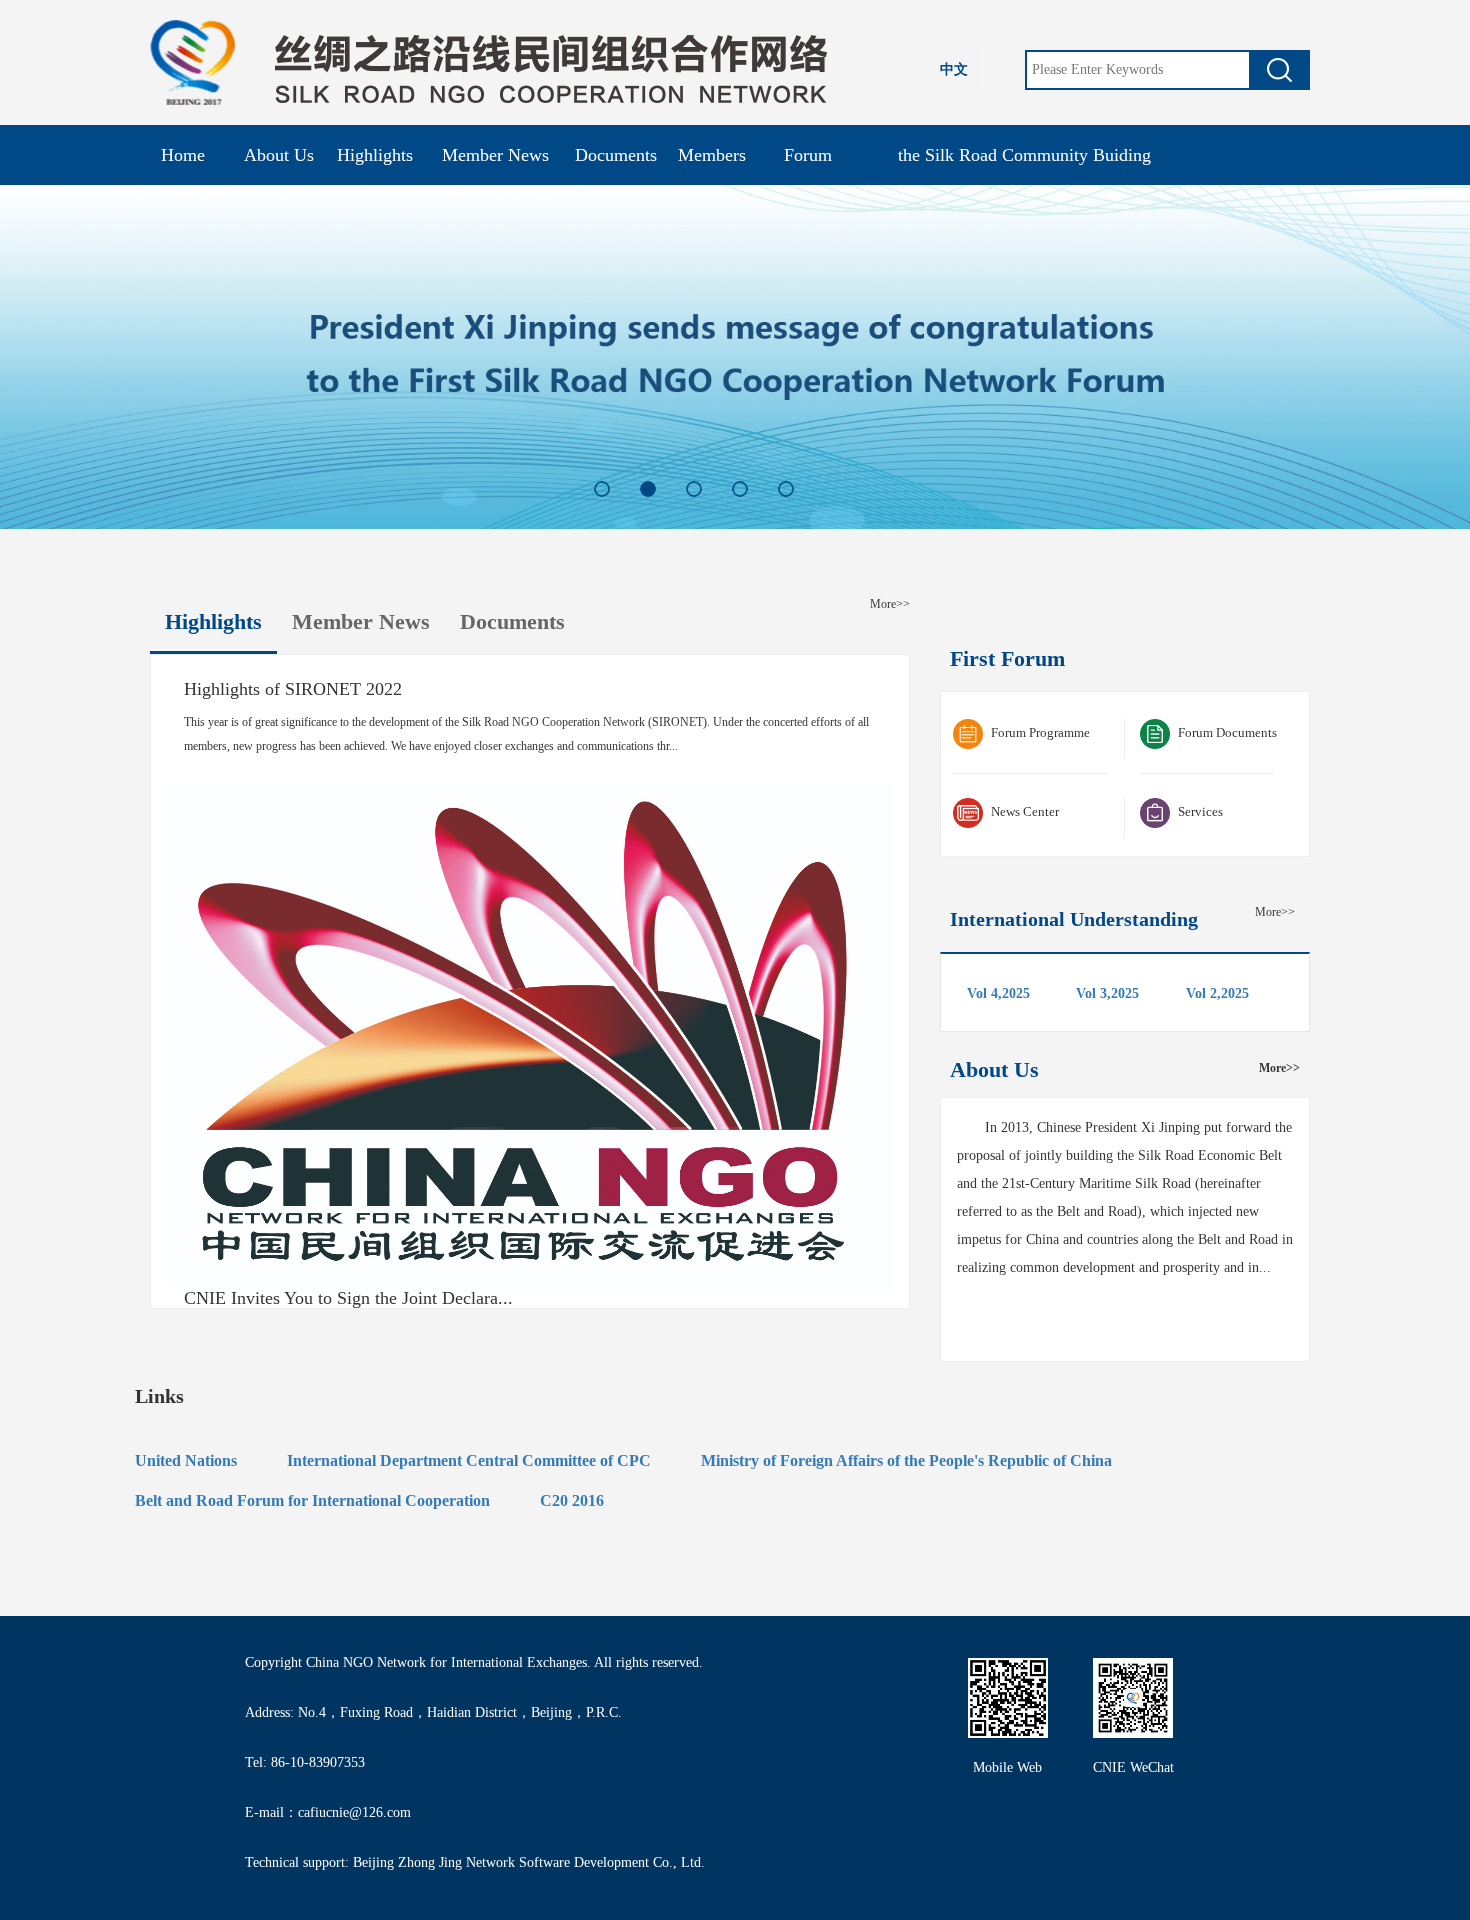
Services (1200, 811)
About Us (279, 155)
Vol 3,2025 (1107, 993)
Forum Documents (1227, 732)
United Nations (186, 1460)
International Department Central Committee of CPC (469, 1460)
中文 (954, 69)
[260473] (1278, 70)
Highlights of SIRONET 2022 (293, 689)
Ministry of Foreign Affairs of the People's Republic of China (906, 1460)
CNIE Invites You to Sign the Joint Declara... (348, 1298)
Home (183, 155)
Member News (495, 155)
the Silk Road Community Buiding (1024, 155)
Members (712, 155)
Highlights (375, 155)
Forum (808, 155)
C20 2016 (572, 1500)
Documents (616, 155)
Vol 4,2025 (998, 993)
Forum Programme (1040, 732)
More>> (890, 604)
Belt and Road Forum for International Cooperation (312, 1500)
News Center (1025, 811)
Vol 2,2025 (1217, 993)
